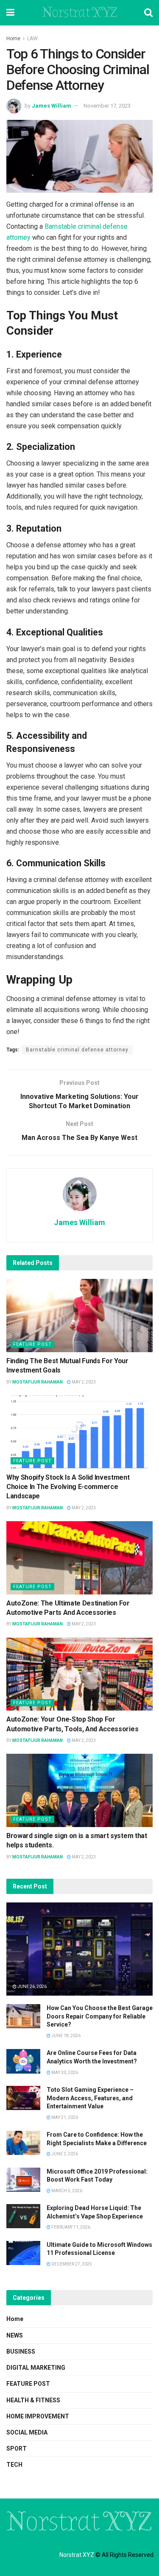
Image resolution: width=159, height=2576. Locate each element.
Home (13, 39)
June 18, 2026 (66, 2036)
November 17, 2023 (107, 106)
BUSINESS (21, 2351)
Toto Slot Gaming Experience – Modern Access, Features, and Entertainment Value (90, 2098)
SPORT (17, 2448)
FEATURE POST (32, 1344)
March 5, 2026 (66, 2191)
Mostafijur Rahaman (38, 1382)
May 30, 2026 (64, 2073)
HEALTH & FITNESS (33, 2400)
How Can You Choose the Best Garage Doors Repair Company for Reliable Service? (100, 2016)
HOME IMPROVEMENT (38, 2416)
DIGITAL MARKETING (36, 2368)
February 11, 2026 (70, 2227)
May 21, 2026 (64, 2117)
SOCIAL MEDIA (27, 2432)
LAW (32, 39)
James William (52, 106)
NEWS (15, 2335)
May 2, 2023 (83, 1382)
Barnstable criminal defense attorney (77, 1050)
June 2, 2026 (64, 2154)
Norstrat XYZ (79, 13)
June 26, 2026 (32, 1987)
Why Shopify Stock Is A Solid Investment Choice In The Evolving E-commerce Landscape (68, 1487)
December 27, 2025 (71, 2264)
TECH (14, 2465)
